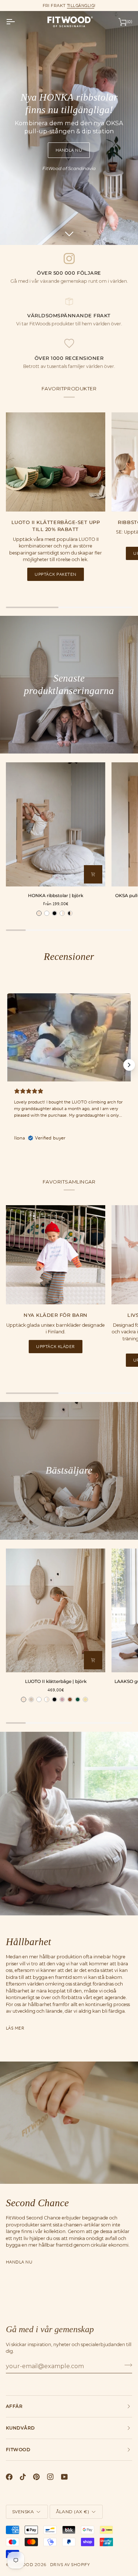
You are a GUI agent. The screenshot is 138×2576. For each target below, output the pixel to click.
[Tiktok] (23, 2477)
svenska (23, 2512)
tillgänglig (81, 6)
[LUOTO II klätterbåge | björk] (56, 1611)
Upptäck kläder (56, 1347)
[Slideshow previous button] (9, 1065)
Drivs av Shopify (70, 2565)
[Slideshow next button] (129, 1065)
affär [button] (14, 2406)
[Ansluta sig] (126, 2365)
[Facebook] (9, 2477)
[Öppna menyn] (17, 22)
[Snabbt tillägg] (93, 874)
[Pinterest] (36, 2477)
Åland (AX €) (73, 2512)
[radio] (39, 913)
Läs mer (15, 2028)
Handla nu (69, 150)
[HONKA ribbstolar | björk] (56, 824)
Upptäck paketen (55, 574)
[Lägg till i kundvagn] (93, 1660)
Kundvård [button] (20, 2428)
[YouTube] (64, 2477)
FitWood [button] (18, 2449)
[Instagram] (50, 2477)
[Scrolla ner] (69, 234)
